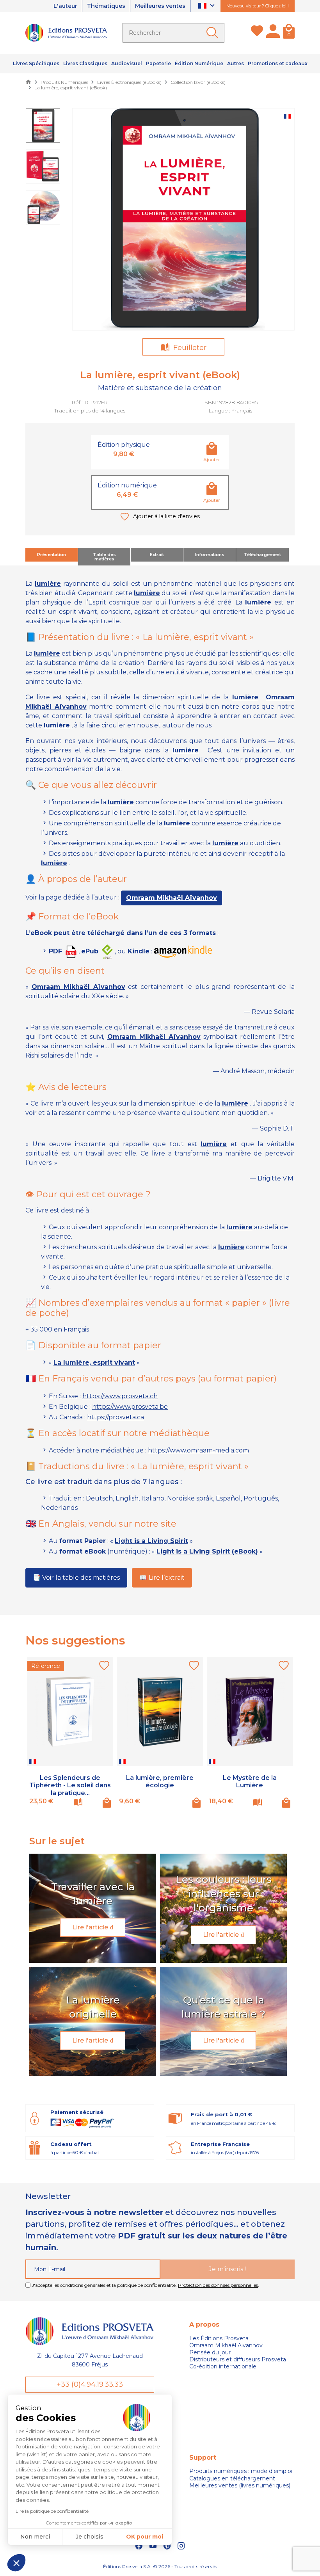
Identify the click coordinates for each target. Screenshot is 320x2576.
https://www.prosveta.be (130, 1407)
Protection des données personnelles (218, 2285)
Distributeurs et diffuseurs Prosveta (238, 2359)
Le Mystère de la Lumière (250, 1781)
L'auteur (65, 6)
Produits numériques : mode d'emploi (241, 2471)
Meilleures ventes (160, 6)
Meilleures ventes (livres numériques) (240, 2485)
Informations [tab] (210, 555)
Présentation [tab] (52, 555)
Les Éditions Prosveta (219, 2338)
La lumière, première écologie (160, 1781)
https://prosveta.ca (116, 1417)
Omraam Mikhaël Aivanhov (226, 2345)
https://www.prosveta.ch (120, 1396)
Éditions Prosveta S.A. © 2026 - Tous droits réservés (160, 2566)
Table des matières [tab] (104, 557)
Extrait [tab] (157, 555)
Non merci (35, 2537)
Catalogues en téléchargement (232, 2478)
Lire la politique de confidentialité (52, 2511)
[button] (16, 2563)
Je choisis (90, 2537)
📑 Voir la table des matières (76, 1578)
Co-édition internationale (223, 2366)
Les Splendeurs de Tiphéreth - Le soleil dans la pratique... (70, 1785)
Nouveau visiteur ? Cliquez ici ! (258, 6)
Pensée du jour (210, 2352)
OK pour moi (145, 2537)
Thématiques (106, 6)
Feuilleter (189, 348)
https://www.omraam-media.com (198, 1450)
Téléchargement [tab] (262, 555)
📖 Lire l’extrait (162, 1578)
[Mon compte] (273, 33)
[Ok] (214, 33)
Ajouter (212, 460)
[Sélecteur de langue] (207, 6)
